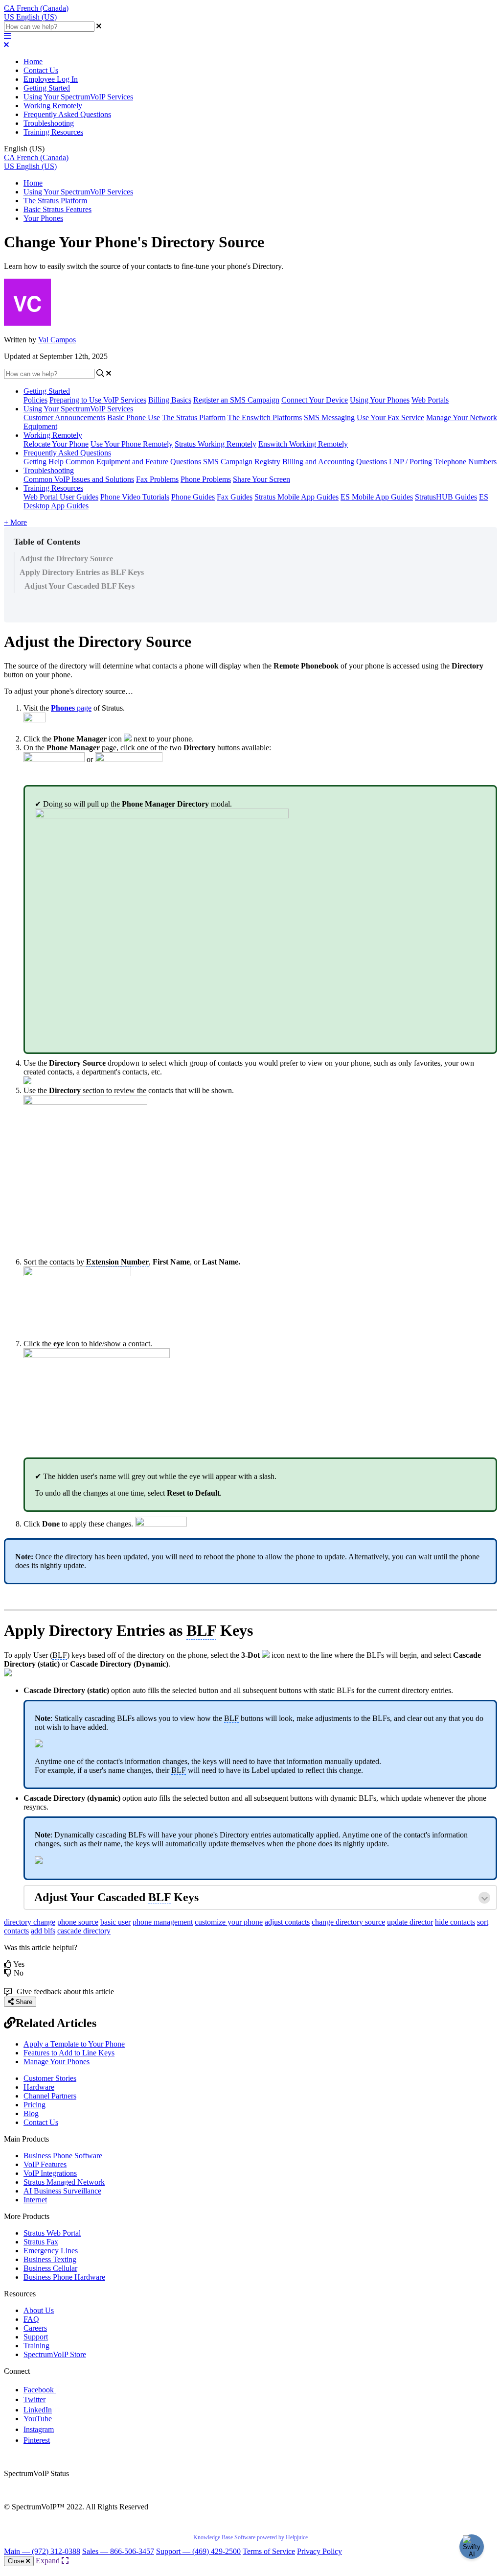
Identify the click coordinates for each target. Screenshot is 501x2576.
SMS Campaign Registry (242, 462)
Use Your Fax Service (390, 417)
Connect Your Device (315, 400)
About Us (39, 2310)
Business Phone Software (63, 2156)
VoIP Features (45, 2164)
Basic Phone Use (134, 417)
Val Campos (57, 340)
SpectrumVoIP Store (55, 2354)
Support (36, 2337)
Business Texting (50, 2259)
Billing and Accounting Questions (335, 462)
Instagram (39, 2429)
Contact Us (41, 70)
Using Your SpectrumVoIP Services (78, 97)
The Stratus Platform (55, 201)
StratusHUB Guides (446, 497)
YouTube (38, 2419)
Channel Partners (50, 2096)
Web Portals (430, 400)
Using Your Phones (380, 400)
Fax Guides (235, 497)
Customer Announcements (64, 417)
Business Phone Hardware (64, 2277)
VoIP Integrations (50, 2173)
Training (36, 2346)
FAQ (31, 2319)
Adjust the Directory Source (66, 559)
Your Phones (43, 218)
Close (17, 2561)
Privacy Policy (319, 2551)
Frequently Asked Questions (67, 114)
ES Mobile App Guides (377, 497)
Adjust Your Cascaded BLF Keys (80, 586)
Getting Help (44, 462)
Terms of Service (269, 2551)
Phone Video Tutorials (135, 497)
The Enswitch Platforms (265, 417)
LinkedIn (38, 2410)
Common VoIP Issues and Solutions (79, 479)
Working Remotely (53, 106)
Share (23, 2002)
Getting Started (47, 88)
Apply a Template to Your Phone (74, 2044)
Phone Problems (206, 479)
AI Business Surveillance (62, 2191)
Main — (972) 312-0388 (42, 2551)
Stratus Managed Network (64, 2182)
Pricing (34, 2105)
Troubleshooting (49, 123)
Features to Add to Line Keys (69, 2053)
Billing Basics (170, 400)
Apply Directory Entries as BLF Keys (82, 572)
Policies (35, 400)
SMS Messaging (329, 417)
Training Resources (53, 132)
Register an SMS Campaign (236, 400)
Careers (35, 2328)
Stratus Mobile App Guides (296, 497)
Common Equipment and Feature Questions (133, 462)
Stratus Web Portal (52, 2233)
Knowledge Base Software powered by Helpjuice (250, 2537)
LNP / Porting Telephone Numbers (443, 462)
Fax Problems (157, 479)
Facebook (40, 2390)
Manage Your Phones (57, 2062)
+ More (15, 522)
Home (33, 61)
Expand (49, 2561)
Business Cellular (50, 2268)
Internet (35, 2200)
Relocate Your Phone (56, 444)
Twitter (34, 2399)
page (71, 708)
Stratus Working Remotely (216, 444)
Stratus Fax (41, 2242)
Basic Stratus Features (57, 209)
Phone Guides (193, 497)
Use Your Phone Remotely (132, 444)
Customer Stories (50, 2078)
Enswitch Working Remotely (303, 444)
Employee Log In (51, 79)
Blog (31, 2113)
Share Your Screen (262, 479)
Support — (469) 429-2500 (198, 2551)
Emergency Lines (51, 2251)
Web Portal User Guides (61, 497)
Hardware (39, 2087)
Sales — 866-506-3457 (118, 2551)
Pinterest (37, 2440)
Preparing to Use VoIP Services (98, 400)
